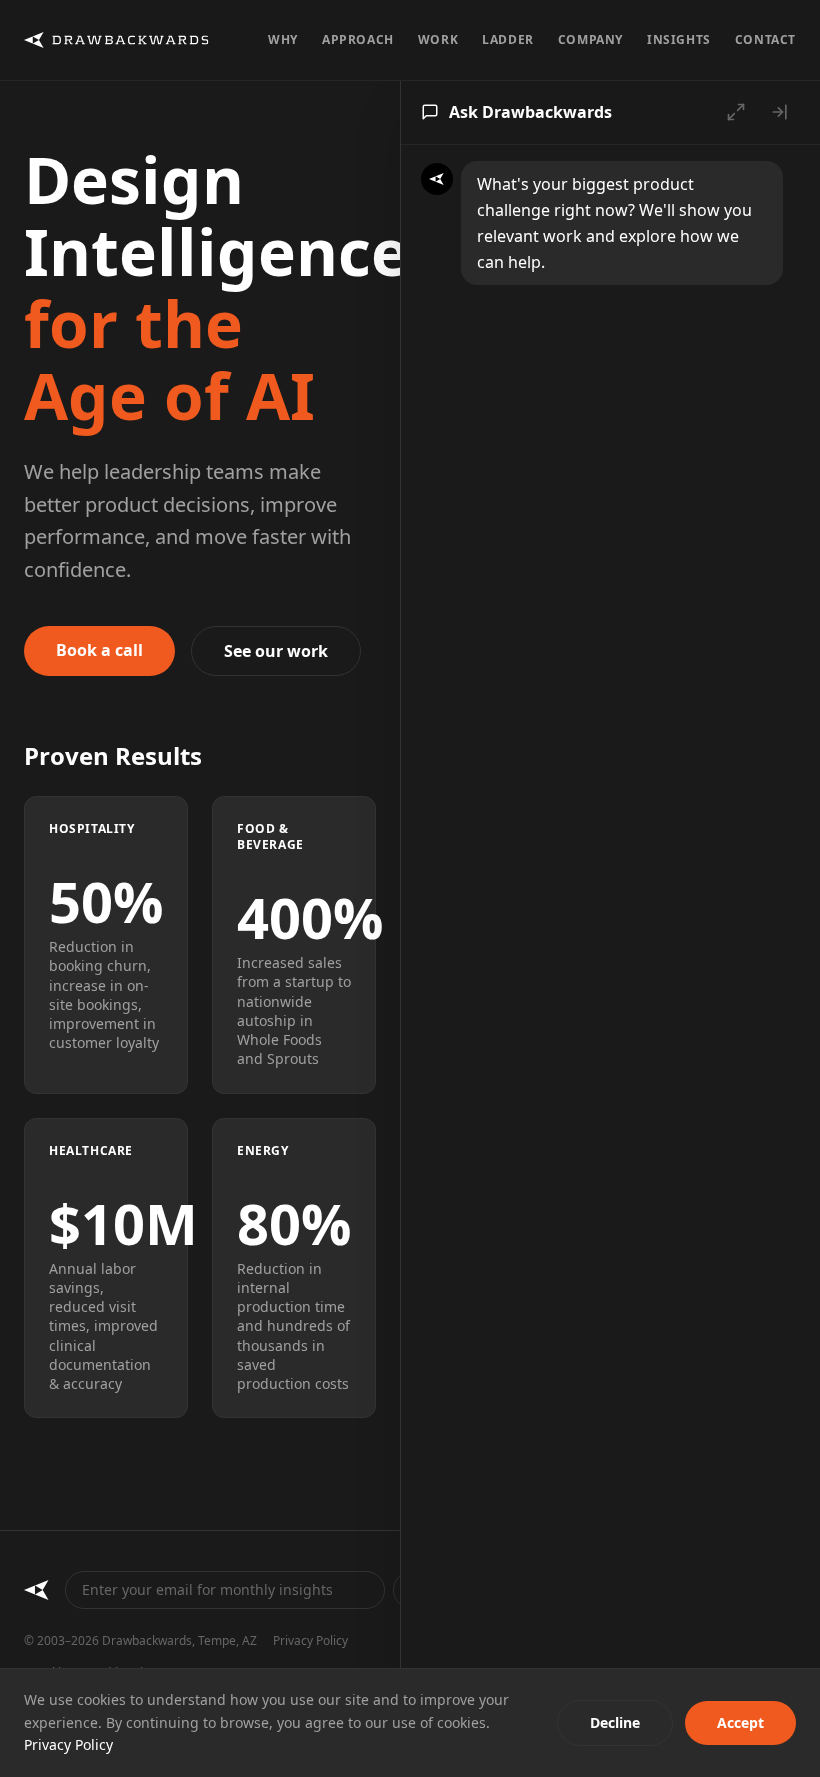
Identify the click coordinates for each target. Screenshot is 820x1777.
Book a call (99, 650)
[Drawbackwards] (36, 1590)
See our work (276, 651)
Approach (358, 40)
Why (283, 40)
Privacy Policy (310, 1641)
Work (438, 40)
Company (590, 40)
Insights (679, 40)
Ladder (508, 40)
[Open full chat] (736, 112)
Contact (765, 40)
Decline (615, 1722)
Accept (740, 1722)
